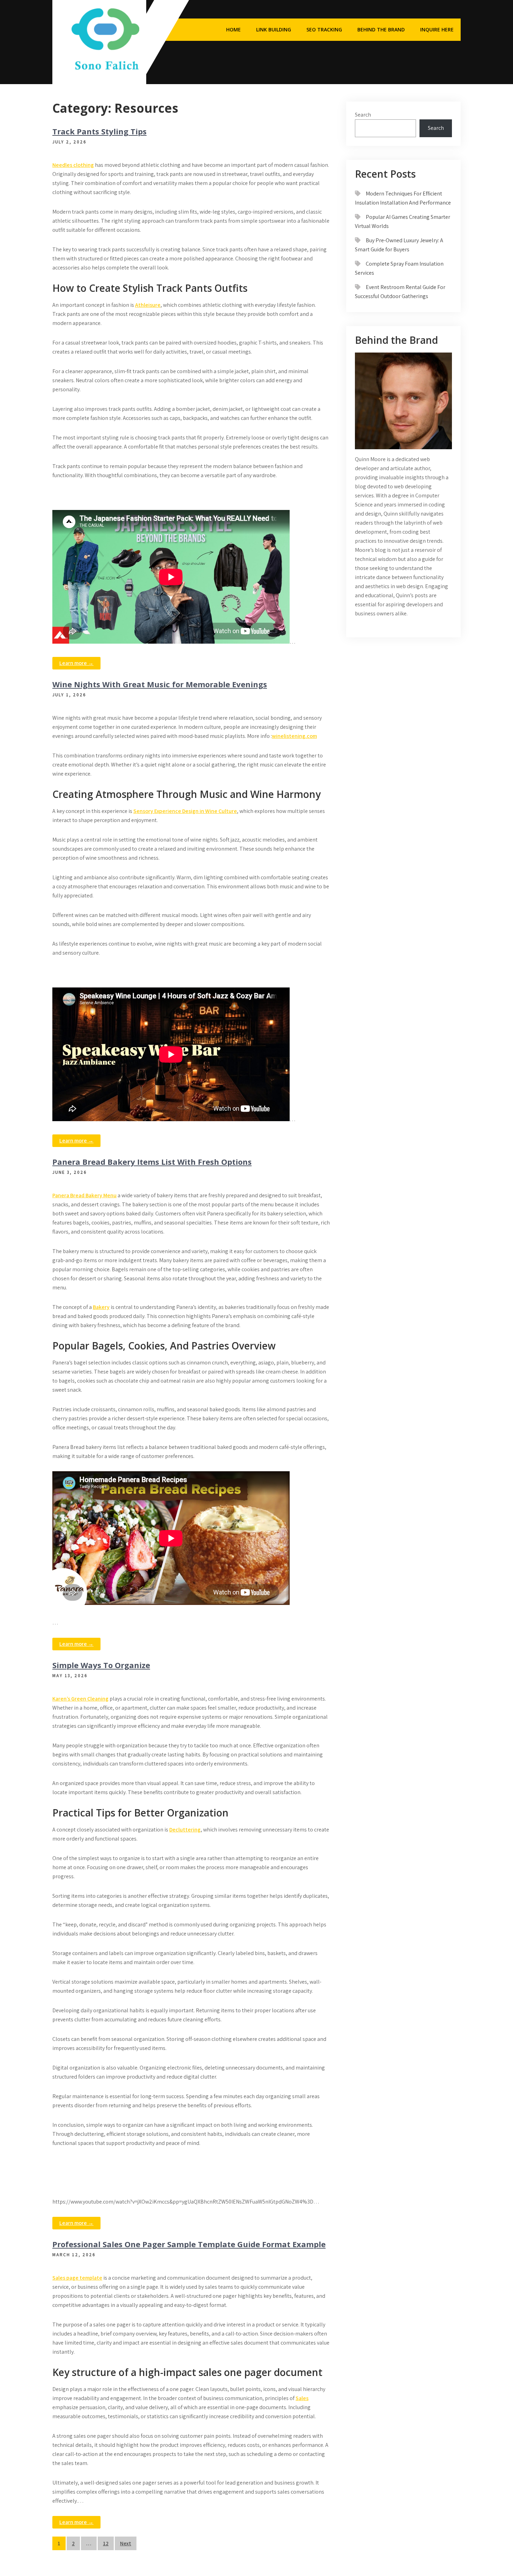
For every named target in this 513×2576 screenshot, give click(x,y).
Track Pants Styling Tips (99, 131)
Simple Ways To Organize (101, 1665)
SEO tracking (324, 29)
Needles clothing (73, 165)
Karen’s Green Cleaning (80, 1699)
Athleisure (148, 305)
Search (363, 115)
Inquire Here (437, 29)
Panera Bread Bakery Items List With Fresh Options (152, 1162)
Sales (302, 2398)
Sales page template (77, 2278)
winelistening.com (294, 736)
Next (126, 2543)
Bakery (101, 1307)
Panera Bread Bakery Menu (84, 1195)
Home (233, 29)
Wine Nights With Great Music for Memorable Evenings (160, 684)
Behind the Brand (381, 29)
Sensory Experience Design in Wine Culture (185, 811)
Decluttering (185, 1830)
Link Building (274, 29)
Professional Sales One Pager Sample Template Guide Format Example (189, 2244)
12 (106, 2543)
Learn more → (76, 663)
